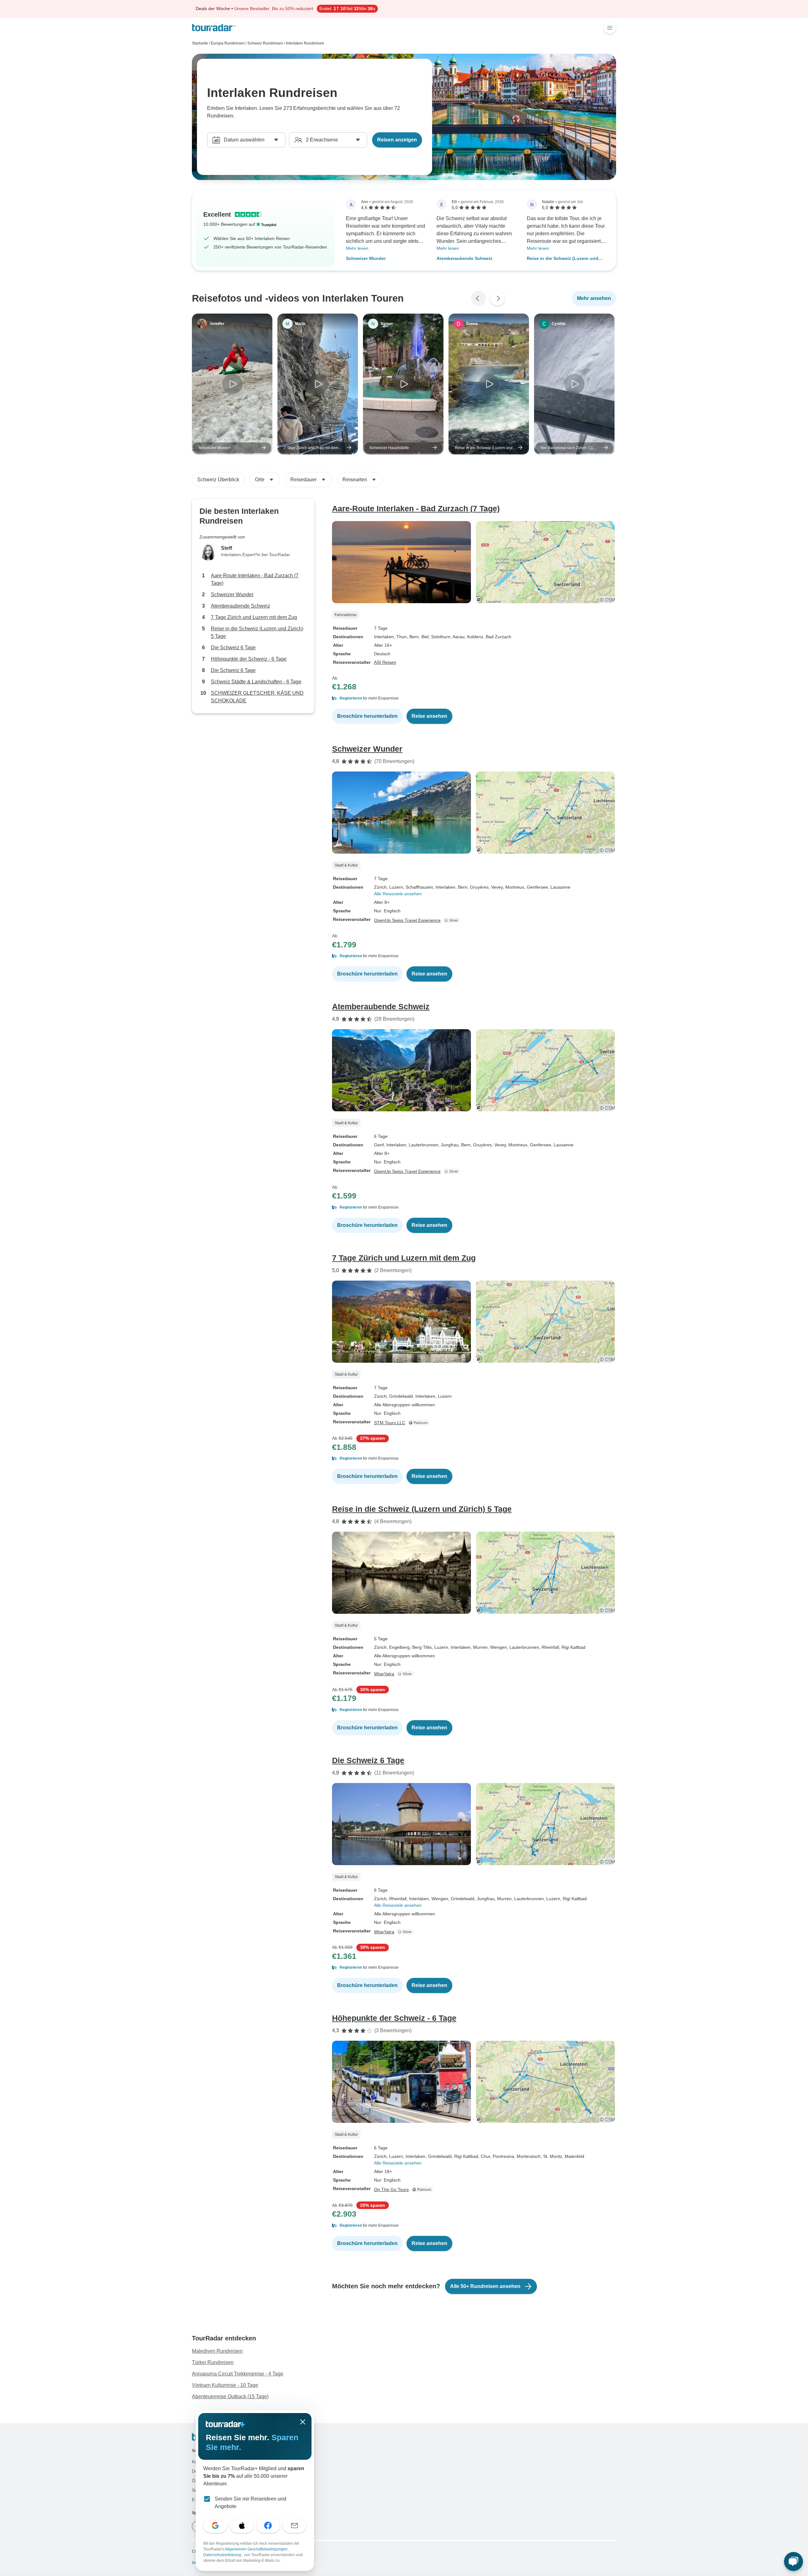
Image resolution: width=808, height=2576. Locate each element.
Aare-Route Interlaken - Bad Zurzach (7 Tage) (255, 579)
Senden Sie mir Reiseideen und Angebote (250, 2503)
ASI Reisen (385, 662)
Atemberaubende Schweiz (464, 258)
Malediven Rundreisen (217, 2351)
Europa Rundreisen (228, 43)
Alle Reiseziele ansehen (398, 894)
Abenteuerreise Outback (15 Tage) (230, 2396)
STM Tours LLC (390, 1423)
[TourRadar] (214, 28)
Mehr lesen (357, 248)
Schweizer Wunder (366, 258)
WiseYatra (384, 1674)
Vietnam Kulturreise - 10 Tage (225, 2385)
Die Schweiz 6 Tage (233, 648)
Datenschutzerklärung (223, 2555)
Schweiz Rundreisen (265, 43)
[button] (474, 698)
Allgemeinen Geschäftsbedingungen (257, 2549)
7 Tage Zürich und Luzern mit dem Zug (254, 617)
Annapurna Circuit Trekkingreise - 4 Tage (238, 2374)
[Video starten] (232, 384)
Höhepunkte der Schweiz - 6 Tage (249, 659)
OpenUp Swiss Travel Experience (407, 920)
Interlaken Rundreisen (305, 43)
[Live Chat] (793, 2561)
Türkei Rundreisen (213, 2362)
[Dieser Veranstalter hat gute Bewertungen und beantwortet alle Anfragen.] (453, 920)
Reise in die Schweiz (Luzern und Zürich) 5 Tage (563, 259)
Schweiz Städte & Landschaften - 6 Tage (256, 682)
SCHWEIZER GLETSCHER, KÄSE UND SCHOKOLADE (257, 697)
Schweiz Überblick (218, 480)
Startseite (200, 43)
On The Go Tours (391, 2189)
